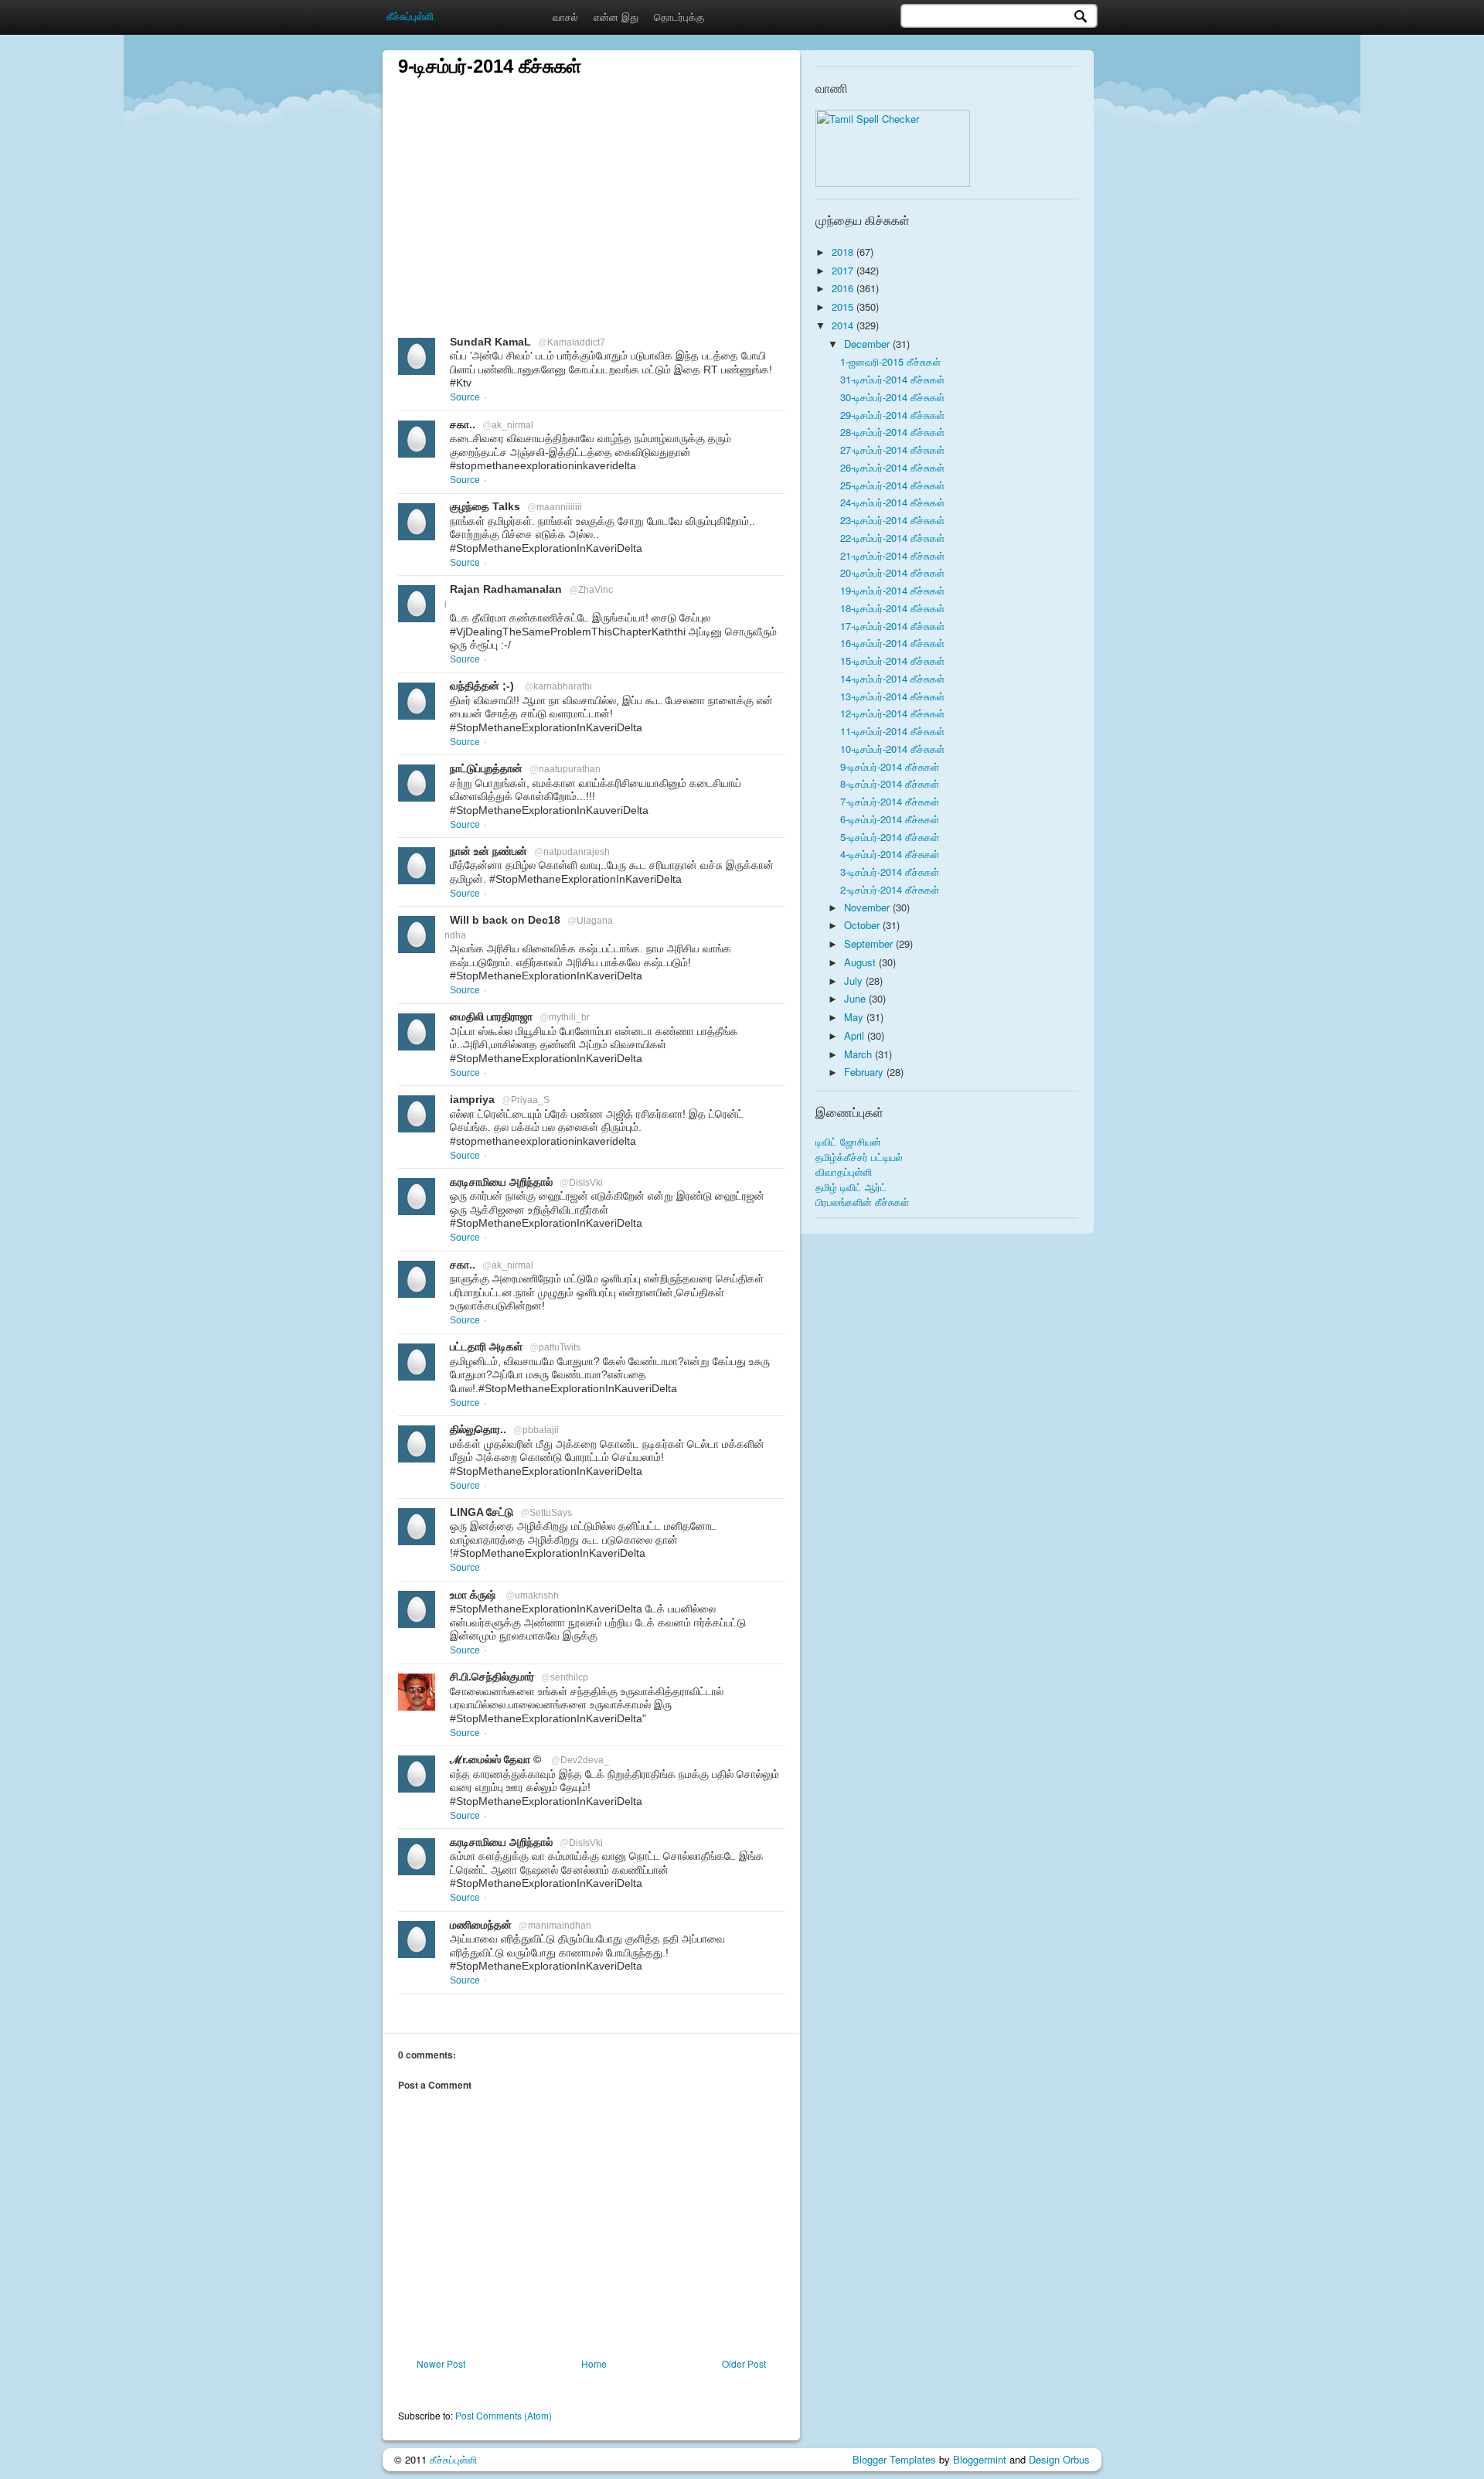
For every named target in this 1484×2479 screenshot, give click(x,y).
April (856, 1035)
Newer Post (441, 2363)
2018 (844, 252)
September (870, 943)
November (868, 907)
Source (465, 397)
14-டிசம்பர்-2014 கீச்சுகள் (892, 678)
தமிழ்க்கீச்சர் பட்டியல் (859, 1157)
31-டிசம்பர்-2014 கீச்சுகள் (892, 379)
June (856, 998)
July (855, 981)
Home (594, 2363)
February (865, 1072)
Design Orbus (1059, 2459)
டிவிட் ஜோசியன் (848, 1141)
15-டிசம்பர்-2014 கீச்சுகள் (892, 661)
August (861, 962)
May (855, 1017)
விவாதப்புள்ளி (844, 1171)
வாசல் (565, 17)
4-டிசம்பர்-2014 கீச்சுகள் (890, 854)
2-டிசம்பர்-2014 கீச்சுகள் (890, 889)
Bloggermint (980, 2459)
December (868, 344)
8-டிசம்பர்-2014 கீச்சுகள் (890, 783)
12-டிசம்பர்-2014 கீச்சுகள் (892, 713)
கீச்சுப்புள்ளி (453, 2459)
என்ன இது (616, 17)
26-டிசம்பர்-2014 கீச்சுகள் (892, 467)
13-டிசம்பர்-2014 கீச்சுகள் (892, 696)
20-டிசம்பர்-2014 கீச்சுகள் (892, 572)
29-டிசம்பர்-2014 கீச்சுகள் (892, 415)
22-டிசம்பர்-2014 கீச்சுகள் (892, 538)
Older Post (744, 2363)
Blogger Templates (894, 2459)
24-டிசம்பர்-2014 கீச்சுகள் (892, 502)
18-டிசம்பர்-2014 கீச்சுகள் (892, 608)
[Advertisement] (591, 187)
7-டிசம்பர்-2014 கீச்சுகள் (890, 801)
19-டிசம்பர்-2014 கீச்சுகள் (892, 590)
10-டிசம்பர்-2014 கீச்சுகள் (892, 749)
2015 (844, 306)
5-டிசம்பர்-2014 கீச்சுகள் (890, 837)
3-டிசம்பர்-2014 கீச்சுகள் (890, 872)
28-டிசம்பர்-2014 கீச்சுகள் (892, 432)
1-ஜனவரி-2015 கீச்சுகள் (890, 361)
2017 (844, 270)
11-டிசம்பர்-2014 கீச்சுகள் (892, 731)
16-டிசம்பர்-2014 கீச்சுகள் (892, 643)
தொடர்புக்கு (679, 17)
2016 (844, 288)
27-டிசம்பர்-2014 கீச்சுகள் (892, 449)
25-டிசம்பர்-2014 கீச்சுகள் (892, 485)
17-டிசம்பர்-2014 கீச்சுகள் (892, 626)
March (859, 1054)
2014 (844, 325)
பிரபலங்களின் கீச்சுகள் (862, 1202)
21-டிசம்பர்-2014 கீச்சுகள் (892, 555)
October (863, 925)
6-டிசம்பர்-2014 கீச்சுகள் (890, 819)
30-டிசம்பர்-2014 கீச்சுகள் (892, 397)
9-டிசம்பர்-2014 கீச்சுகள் (890, 766)
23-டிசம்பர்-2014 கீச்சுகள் (892, 520)
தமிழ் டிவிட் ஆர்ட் (851, 1187)
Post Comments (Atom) (504, 2415)
